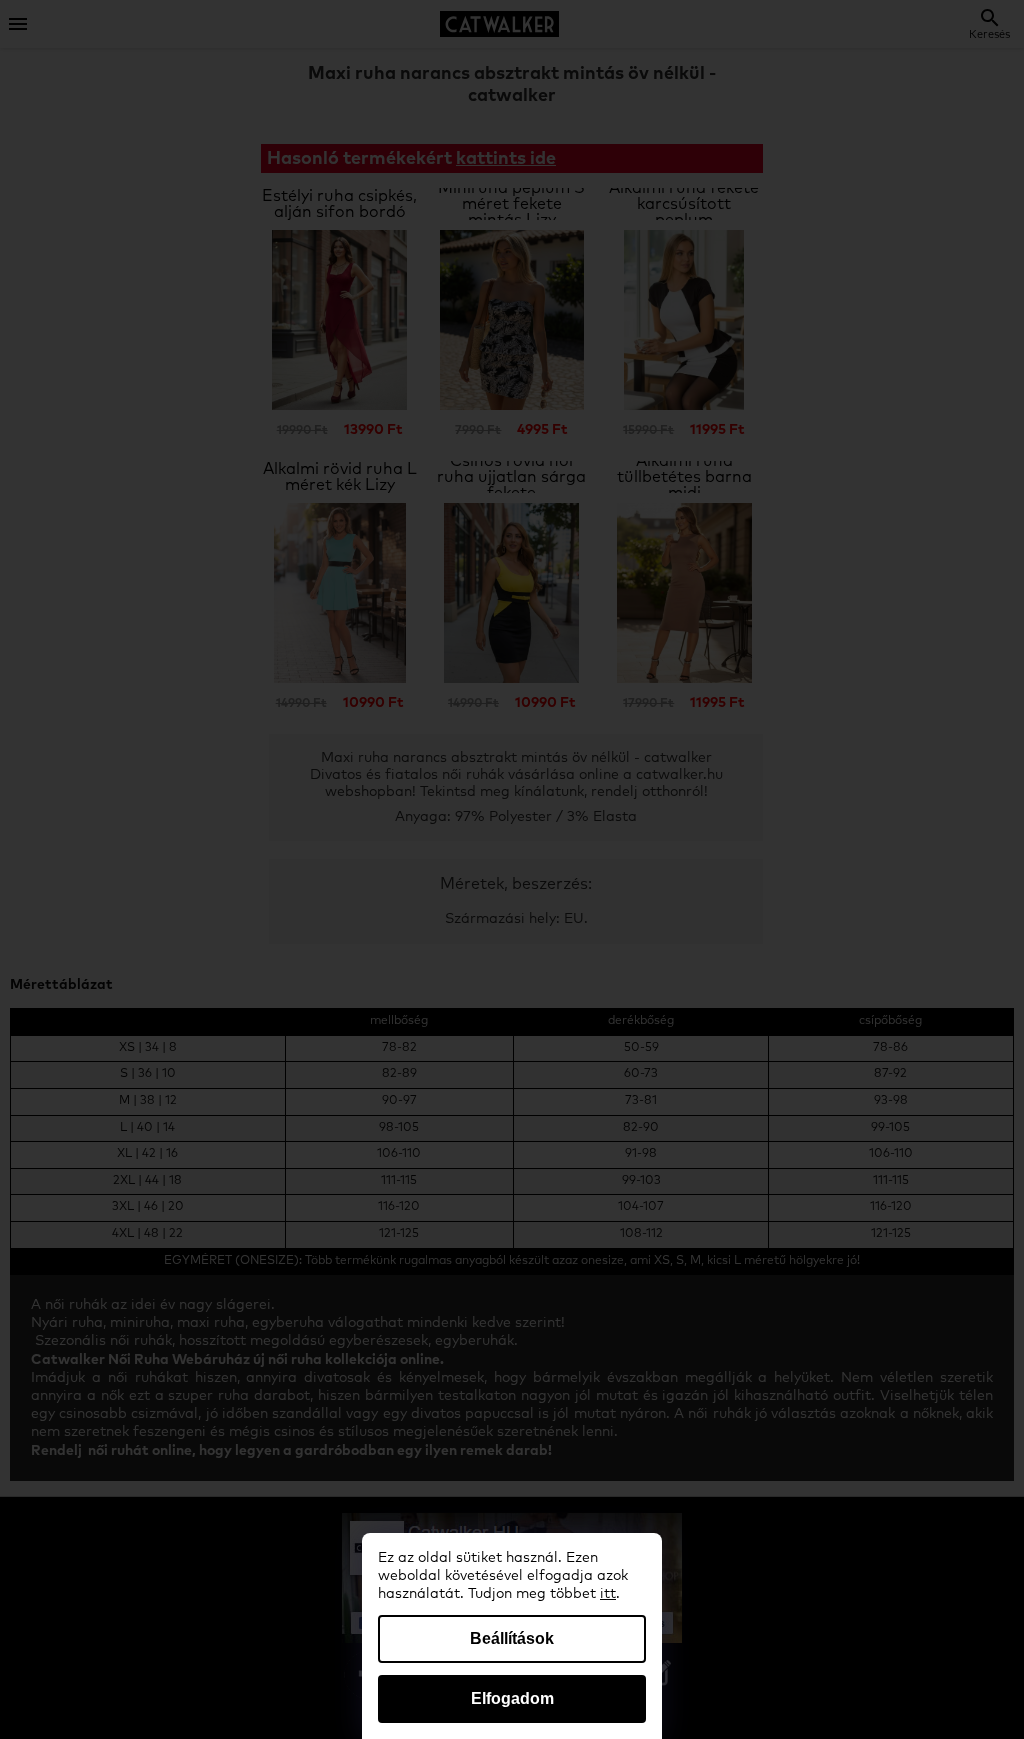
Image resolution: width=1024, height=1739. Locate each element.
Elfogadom (512, 1698)
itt (608, 1594)
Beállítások (512, 1638)
